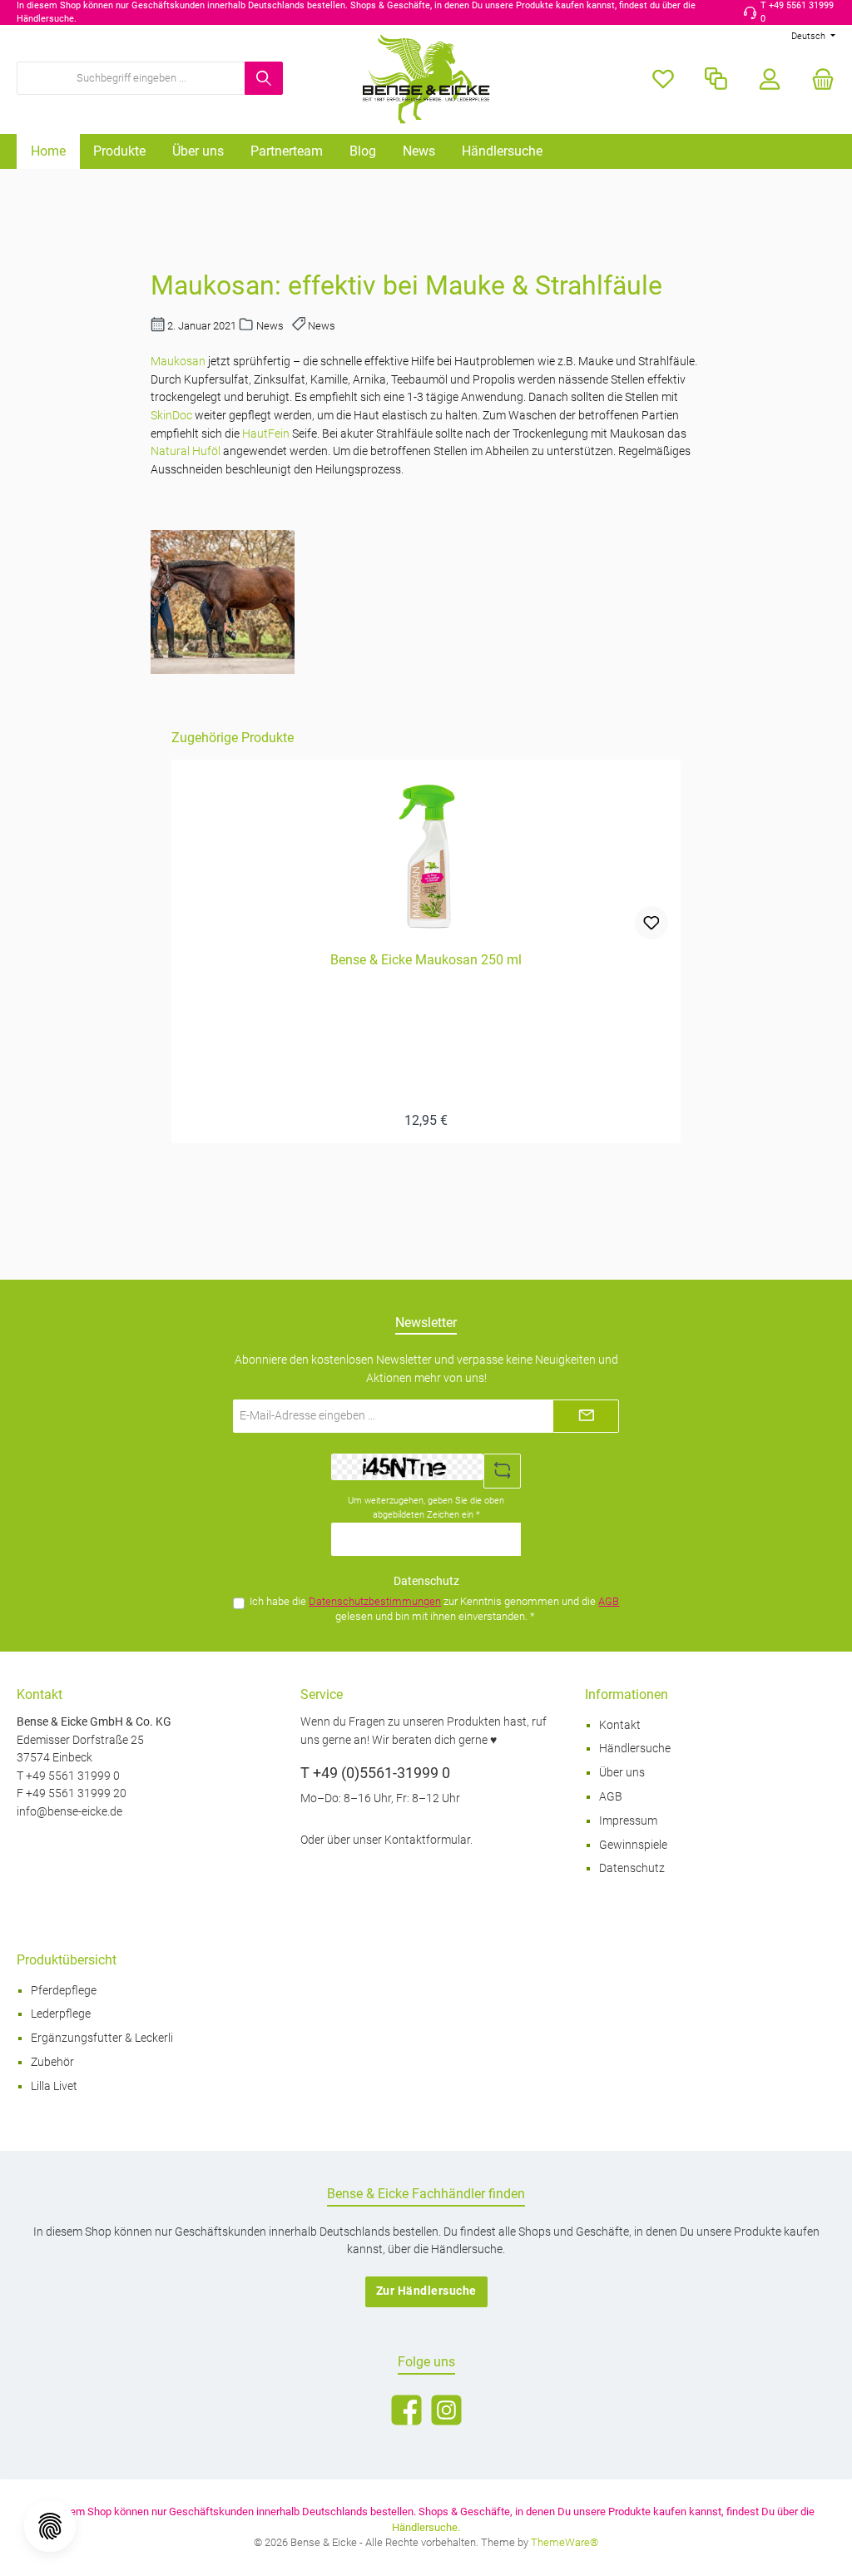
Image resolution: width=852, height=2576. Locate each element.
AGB (609, 1601)
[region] (426, 936)
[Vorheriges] (169, 936)
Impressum (628, 1821)
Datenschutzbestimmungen (375, 1601)
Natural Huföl (186, 451)
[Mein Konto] (770, 79)
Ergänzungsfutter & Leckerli (102, 2038)
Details (426, 1112)
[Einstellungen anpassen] (50, 2526)
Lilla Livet (54, 2086)
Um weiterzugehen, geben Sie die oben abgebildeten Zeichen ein (426, 1507)
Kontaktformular (427, 1840)
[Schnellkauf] (716, 79)
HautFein (267, 434)
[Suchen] (264, 78)
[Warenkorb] (818, 79)
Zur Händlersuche (426, 2291)
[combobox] (131, 78)
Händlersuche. (426, 2527)
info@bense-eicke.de (69, 1812)
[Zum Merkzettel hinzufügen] (651, 923)
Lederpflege (61, 2014)
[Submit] (586, 1416)
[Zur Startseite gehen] (426, 79)
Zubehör (52, 2062)
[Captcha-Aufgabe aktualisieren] (503, 1471)
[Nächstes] (683, 936)
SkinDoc (173, 416)
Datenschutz (632, 1868)
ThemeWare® (565, 2542)
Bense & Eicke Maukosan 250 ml (426, 960)
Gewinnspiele (633, 1845)
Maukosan (179, 362)
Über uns (622, 1773)
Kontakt (620, 1725)
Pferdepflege (64, 1991)
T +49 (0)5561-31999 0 (375, 1773)
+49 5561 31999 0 (73, 1776)
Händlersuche (635, 1749)
